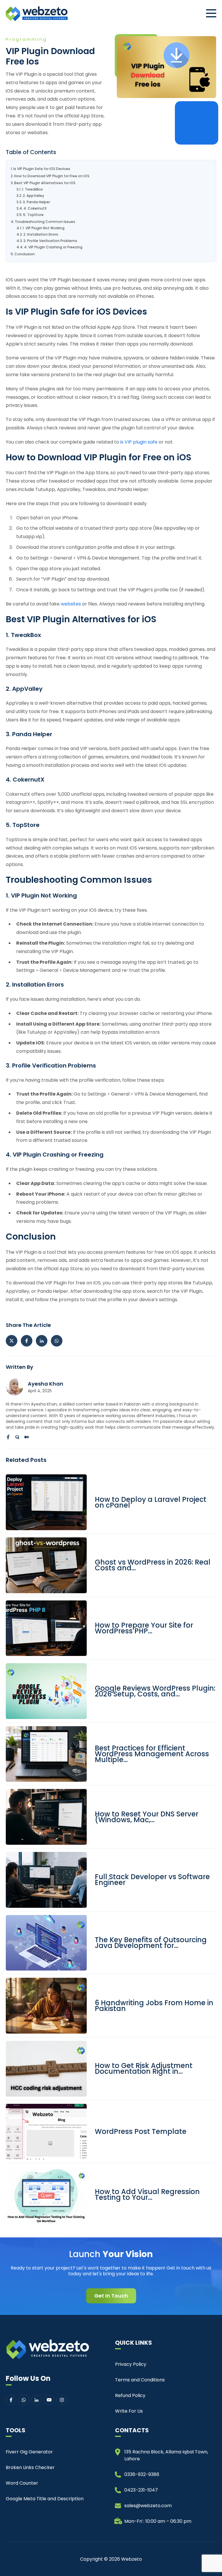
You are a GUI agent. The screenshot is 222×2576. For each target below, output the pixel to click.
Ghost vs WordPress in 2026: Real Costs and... (153, 1565)
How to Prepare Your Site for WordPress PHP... (144, 1628)
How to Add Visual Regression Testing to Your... (147, 2195)
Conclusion (25, 254)
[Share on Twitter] (12, 1341)
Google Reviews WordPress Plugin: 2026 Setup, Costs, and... (155, 1691)
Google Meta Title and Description (45, 2499)
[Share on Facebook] (27, 1341)
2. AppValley (34, 196)
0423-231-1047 (141, 2490)
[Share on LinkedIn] (42, 1341)
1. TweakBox (32, 189)
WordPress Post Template (141, 2132)
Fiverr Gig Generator (29, 2452)
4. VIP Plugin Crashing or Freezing (53, 247)
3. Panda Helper (36, 202)
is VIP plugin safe (139, 442)
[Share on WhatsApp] (57, 1341)
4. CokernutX (35, 208)
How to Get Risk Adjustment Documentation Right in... (144, 2069)
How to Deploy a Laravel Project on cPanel (151, 1502)
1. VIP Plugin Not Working (44, 228)
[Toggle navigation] (211, 13)
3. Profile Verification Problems (50, 241)
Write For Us (129, 2411)
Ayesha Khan (46, 1384)
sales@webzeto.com (148, 2506)
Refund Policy (130, 2395)
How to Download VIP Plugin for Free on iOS (52, 176)
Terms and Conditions (140, 2380)
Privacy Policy (131, 2364)
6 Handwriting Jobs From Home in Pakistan (154, 2006)
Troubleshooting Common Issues (45, 222)
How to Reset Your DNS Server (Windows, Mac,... (147, 1817)
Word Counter (22, 2483)
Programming (26, 39)
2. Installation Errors (41, 234)
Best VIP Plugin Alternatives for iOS (45, 183)
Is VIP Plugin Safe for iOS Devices (42, 169)
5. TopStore (33, 215)
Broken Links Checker (30, 2467)
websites (71, 604)
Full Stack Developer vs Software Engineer (152, 1880)
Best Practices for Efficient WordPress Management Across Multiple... (152, 1754)
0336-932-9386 (142, 2474)
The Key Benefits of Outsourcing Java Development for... (151, 1943)
